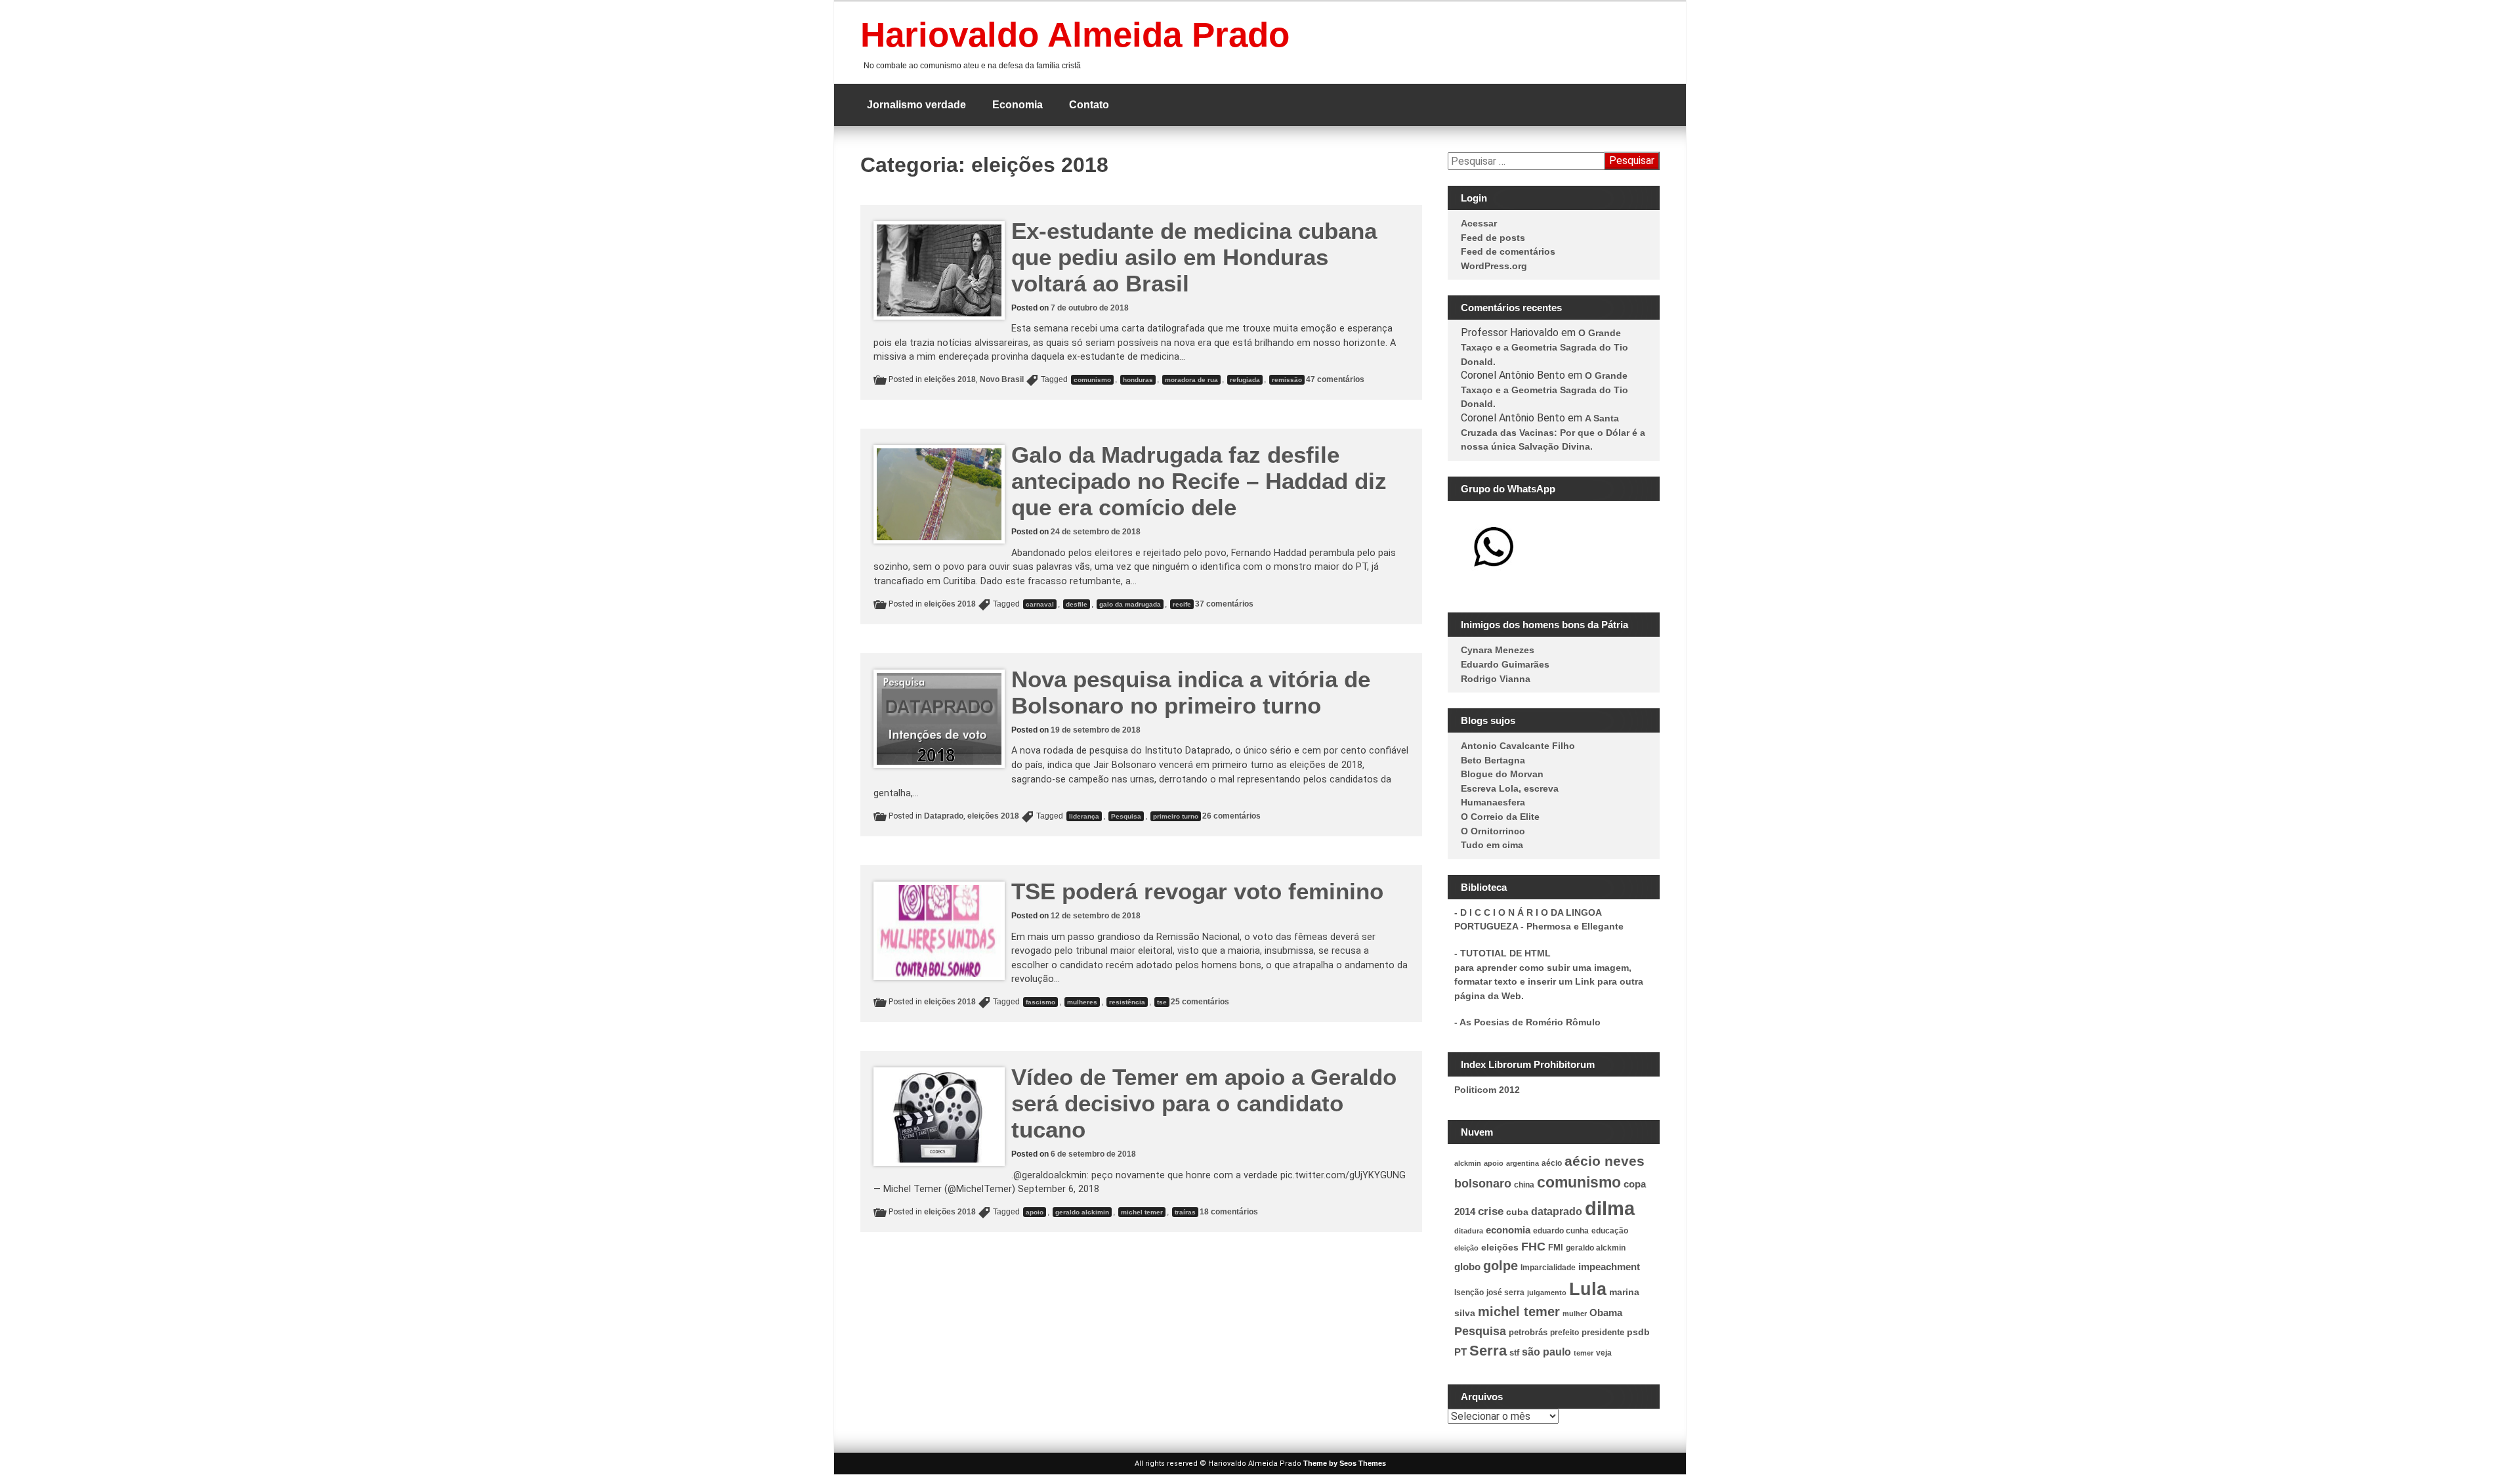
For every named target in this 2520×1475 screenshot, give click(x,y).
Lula (1588, 1289)
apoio (1035, 1212)
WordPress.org (1494, 266)
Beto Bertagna (1493, 760)
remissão (1287, 380)
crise (1491, 1211)
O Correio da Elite (1500, 817)
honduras (1138, 380)
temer (1584, 1353)
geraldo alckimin (1082, 1212)
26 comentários (1231, 816)
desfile (1077, 604)
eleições (1500, 1247)
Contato (1089, 105)
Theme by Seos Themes (1345, 1463)
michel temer (1142, 1212)
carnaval (1040, 604)
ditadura (1469, 1231)
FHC (1533, 1247)
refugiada (1245, 380)
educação (1610, 1230)
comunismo (1092, 380)
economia (1508, 1230)
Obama (1606, 1313)
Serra (1488, 1351)
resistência (1127, 1002)
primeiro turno (1176, 816)
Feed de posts (1493, 238)
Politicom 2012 (1487, 1090)
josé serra (1505, 1293)
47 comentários (1335, 379)
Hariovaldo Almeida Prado (1075, 34)
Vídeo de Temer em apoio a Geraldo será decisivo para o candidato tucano (1204, 1103)
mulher (1575, 1314)
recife (1182, 604)
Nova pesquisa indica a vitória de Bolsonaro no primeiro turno (1191, 692)
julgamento (1547, 1293)
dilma (1610, 1208)
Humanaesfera (1493, 802)
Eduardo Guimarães (1505, 664)
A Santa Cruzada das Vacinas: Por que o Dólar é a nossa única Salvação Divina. (1553, 432)
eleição (1466, 1248)
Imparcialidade (1548, 1268)
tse (1162, 1002)
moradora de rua (1191, 380)
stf (1514, 1353)
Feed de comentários (1508, 251)
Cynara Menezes (1498, 650)
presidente (1603, 1333)
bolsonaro (1483, 1184)
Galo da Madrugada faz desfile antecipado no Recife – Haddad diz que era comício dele (1199, 481)
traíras (1185, 1212)
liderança (1084, 816)
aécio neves (1605, 1161)
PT (1460, 1352)
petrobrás (1528, 1333)
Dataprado (944, 816)
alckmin (1468, 1163)
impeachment (1609, 1267)
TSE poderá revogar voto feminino (1197, 891)
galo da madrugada (1130, 604)
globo (1467, 1267)
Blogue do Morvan (1502, 774)
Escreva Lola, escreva (1510, 788)
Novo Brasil (1002, 379)
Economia (1018, 105)
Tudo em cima (1492, 845)
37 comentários (1224, 604)
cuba (1517, 1212)
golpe (1501, 1266)
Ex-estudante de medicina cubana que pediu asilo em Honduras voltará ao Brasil (1194, 257)
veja (1604, 1353)
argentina (1522, 1163)
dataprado (1557, 1211)
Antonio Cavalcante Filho (1518, 746)
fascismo (1040, 1002)
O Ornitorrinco (1493, 831)
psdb (1638, 1332)
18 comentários (1229, 1212)
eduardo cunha (1561, 1231)
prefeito (1564, 1333)
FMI (1556, 1248)
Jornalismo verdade (916, 105)
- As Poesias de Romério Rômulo (1527, 1022)
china (1524, 1185)
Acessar (1479, 223)
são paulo (1546, 1352)
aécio (1552, 1163)
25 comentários (1200, 1002)
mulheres (1082, 1002)
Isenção (1469, 1293)
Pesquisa (1126, 816)
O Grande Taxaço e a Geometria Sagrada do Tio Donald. (1544, 347)
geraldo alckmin (1596, 1248)
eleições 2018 (950, 379)
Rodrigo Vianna (1496, 679)
